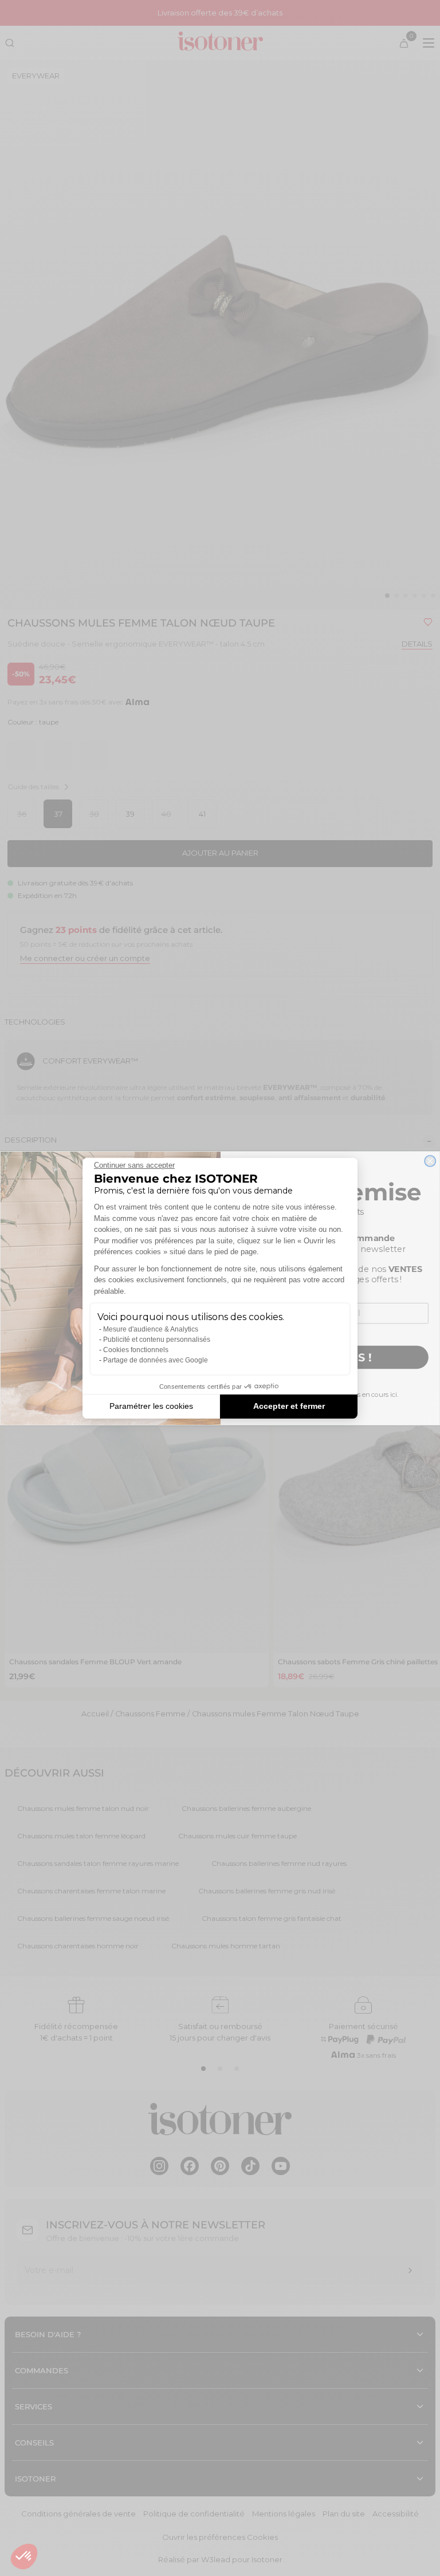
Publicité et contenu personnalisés (157, 1340)
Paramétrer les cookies (151, 1406)
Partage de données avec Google (156, 1360)
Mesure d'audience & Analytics (151, 1329)
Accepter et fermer (289, 1406)
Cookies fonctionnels (136, 1350)
